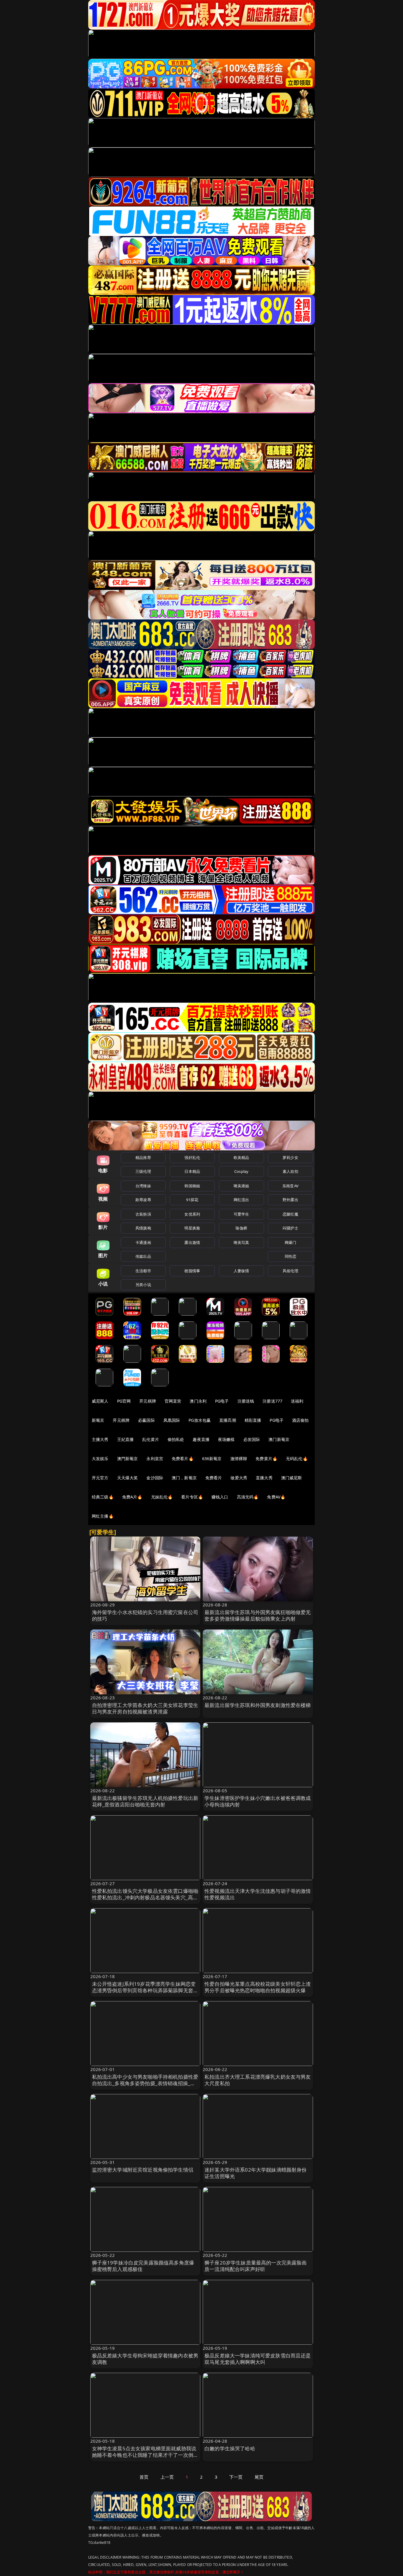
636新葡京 (212, 1458)
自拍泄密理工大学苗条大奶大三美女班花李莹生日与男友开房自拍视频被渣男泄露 (145, 1708)
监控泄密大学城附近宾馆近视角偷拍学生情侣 (143, 2170)
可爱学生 (241, 1214)
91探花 (192, 1200)
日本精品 (192, 1171)
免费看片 (214, 1478)
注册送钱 (246, 1401)
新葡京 (98, 1420)
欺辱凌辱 (143, 1200)
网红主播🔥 (103, 1516)
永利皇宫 (155, 1458)
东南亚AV (290, 1186)
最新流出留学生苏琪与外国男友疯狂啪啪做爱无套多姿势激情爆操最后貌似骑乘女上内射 (258, 1615)
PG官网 (124, 1401)
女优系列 (192, 1214)
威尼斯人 (100, 1401)
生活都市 (143, 1271)
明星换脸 (192, 1228)
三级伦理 (143, 1171)
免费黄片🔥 (266, 1458)
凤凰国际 (172, 1420)
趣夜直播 (201, 1439)
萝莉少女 (290, 1157)
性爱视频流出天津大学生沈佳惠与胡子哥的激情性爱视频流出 (258, 1894)
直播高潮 (228, 1420)
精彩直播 (253, 1420)
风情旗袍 (143, 1228)
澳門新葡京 (128, 1458)
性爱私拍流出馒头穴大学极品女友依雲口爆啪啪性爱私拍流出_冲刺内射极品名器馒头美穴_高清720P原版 (145, 1897)
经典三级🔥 (103, 1497)
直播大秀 (264, 1478)
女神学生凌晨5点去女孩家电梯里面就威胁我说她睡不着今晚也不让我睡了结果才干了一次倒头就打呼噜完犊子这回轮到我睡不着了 (145, 2455)
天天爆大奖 (128, 1478)
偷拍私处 (176, 1439)
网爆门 (290, 1242)
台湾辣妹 (143, 1186)
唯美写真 (241, 1242)
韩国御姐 (192, 1186)
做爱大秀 (239, 1478)
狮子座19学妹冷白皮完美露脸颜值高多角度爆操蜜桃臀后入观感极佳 (143, 2266)
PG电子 (222, 1401)
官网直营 (173, 1401)
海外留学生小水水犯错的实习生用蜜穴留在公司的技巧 (145, 1615)
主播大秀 (100, 1439)
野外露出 (290, 1200)
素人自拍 (290, 1171)
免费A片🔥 (132, 1497)
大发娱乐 (100, 1458)
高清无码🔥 (248, 1497)
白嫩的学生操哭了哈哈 (230, 2448)
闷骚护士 (290, 1228)
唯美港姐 (241, 1186)
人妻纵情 (241, 1271)
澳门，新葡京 (184, 1478)
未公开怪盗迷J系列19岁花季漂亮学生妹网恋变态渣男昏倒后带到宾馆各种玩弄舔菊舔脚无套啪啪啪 (145, 1990)
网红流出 (241, 1200)
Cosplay (241, 1171)
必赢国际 (146, 1420)
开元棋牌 (148, 1401)
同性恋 (290, 1256)
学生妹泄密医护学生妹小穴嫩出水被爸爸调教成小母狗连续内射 (258, 1801)
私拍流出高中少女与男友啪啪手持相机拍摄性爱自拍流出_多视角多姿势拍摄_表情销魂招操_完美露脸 (145, 2083)
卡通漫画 (143, 1242)
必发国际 (252, 1439)
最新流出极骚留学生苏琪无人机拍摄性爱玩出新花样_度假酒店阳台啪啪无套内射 (145, 1801)
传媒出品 (143, 1256)
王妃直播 (126, 1439)
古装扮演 (143, 1214)
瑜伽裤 (241, 1228)
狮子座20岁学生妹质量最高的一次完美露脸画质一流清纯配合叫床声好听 (256, 2266)
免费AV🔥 (276, 1497)
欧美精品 (241, 1157)
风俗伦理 (290, 1271)
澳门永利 (198, 1401)
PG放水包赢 (200, 1420)
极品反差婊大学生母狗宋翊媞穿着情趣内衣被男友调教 (145, 2359)
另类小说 (143, 1285)
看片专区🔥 (192, 1497)
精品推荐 (143, 1157)
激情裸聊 (239, 1458)
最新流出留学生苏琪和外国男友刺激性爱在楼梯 (258, 1705)
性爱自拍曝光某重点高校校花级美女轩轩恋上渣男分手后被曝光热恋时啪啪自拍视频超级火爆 (258, 1987)
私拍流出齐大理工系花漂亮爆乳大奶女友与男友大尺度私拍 (258, 2080)
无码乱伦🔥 (297, 1458)
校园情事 (192, 1271)
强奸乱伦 (192, 1157)
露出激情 (192, 1242)
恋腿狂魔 (290, 1214)
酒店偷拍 (300, 1420)
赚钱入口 (220, 1497)
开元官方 (100, 1478)
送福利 (297, 1401)
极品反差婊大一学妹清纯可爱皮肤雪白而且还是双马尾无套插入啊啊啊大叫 (258, 2359)
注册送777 (272, 1401)
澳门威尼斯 (292, 1478)
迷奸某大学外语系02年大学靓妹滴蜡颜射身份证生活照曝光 (256, 2173)
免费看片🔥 (183, 1458)
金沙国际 (155, 1478)
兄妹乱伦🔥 (162, 1497)
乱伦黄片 (151, 1439)
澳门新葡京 (279, 1439)
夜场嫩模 (226, 1439)
